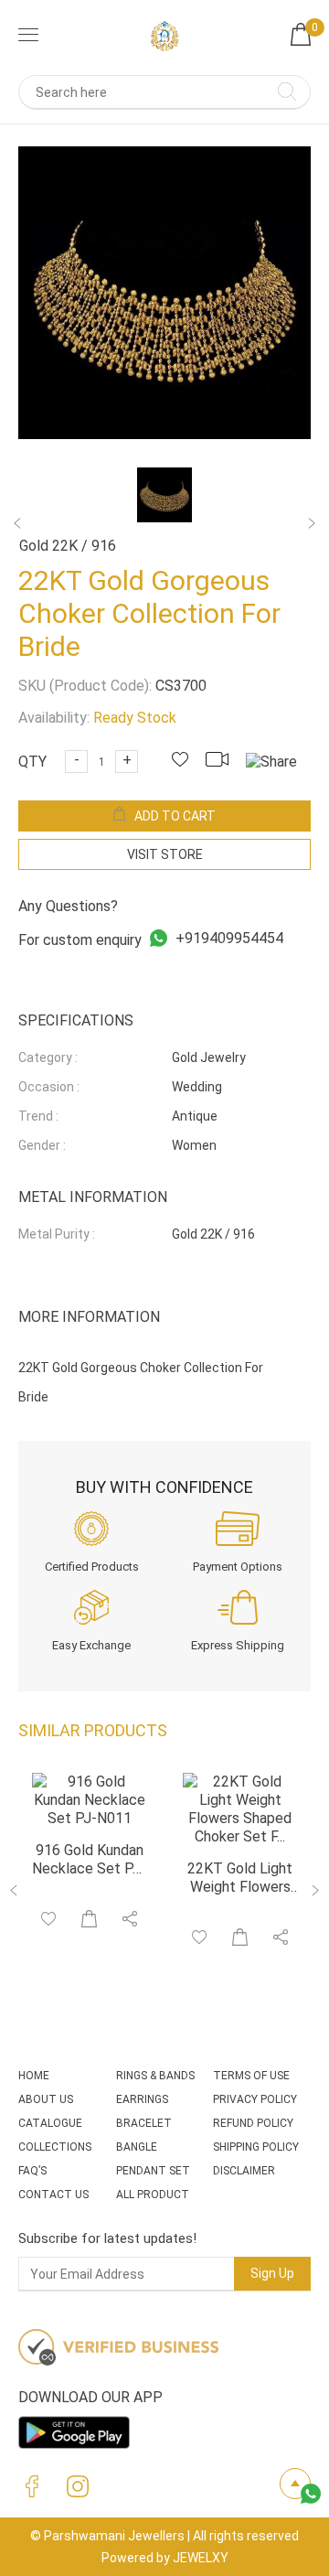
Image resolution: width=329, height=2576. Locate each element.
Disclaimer (244, 2171)
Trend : (38, 1116)
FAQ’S (32, 2171)
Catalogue (50, 2123)
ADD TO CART (175, 816)
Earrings (142, 2099)
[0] (301, 41)
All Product (153, 2195)
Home (34, 2076)
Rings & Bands (155, 2076)
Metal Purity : (57, 1234)
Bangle (137, 2147)
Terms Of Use (251, 2076)
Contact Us (53, 2195)
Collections (55, 2147)
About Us (46, 2099)
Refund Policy (253, 2123)
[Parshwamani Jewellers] (164, 37)
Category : (48, 1057)
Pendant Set (153, 2171)
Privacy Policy (255, 2099)
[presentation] (15, 1893)
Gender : (42, 1145)
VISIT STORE (165, 854)
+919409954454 (228, 938)
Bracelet (144, 2123)
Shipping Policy (256, 2147)
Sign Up (272, 2273)
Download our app (90, 2397)
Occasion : (49, 1087)
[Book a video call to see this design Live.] (224, 762)
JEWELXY (201, 2558)
